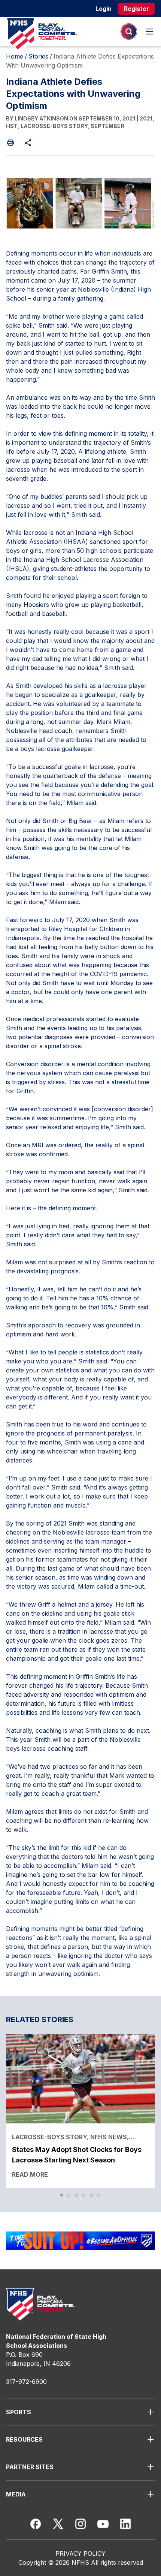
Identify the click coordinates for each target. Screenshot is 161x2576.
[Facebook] (36, 2524)
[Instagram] (80, 2524)
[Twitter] (58, 2524)
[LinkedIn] (125, 2524)
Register (136, 9)
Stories (38, 56)
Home (15, 56)
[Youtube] (103, 2524)
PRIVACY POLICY (80, 2553)
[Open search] (129, 32)
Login (104, 9)
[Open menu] (149, 32)
